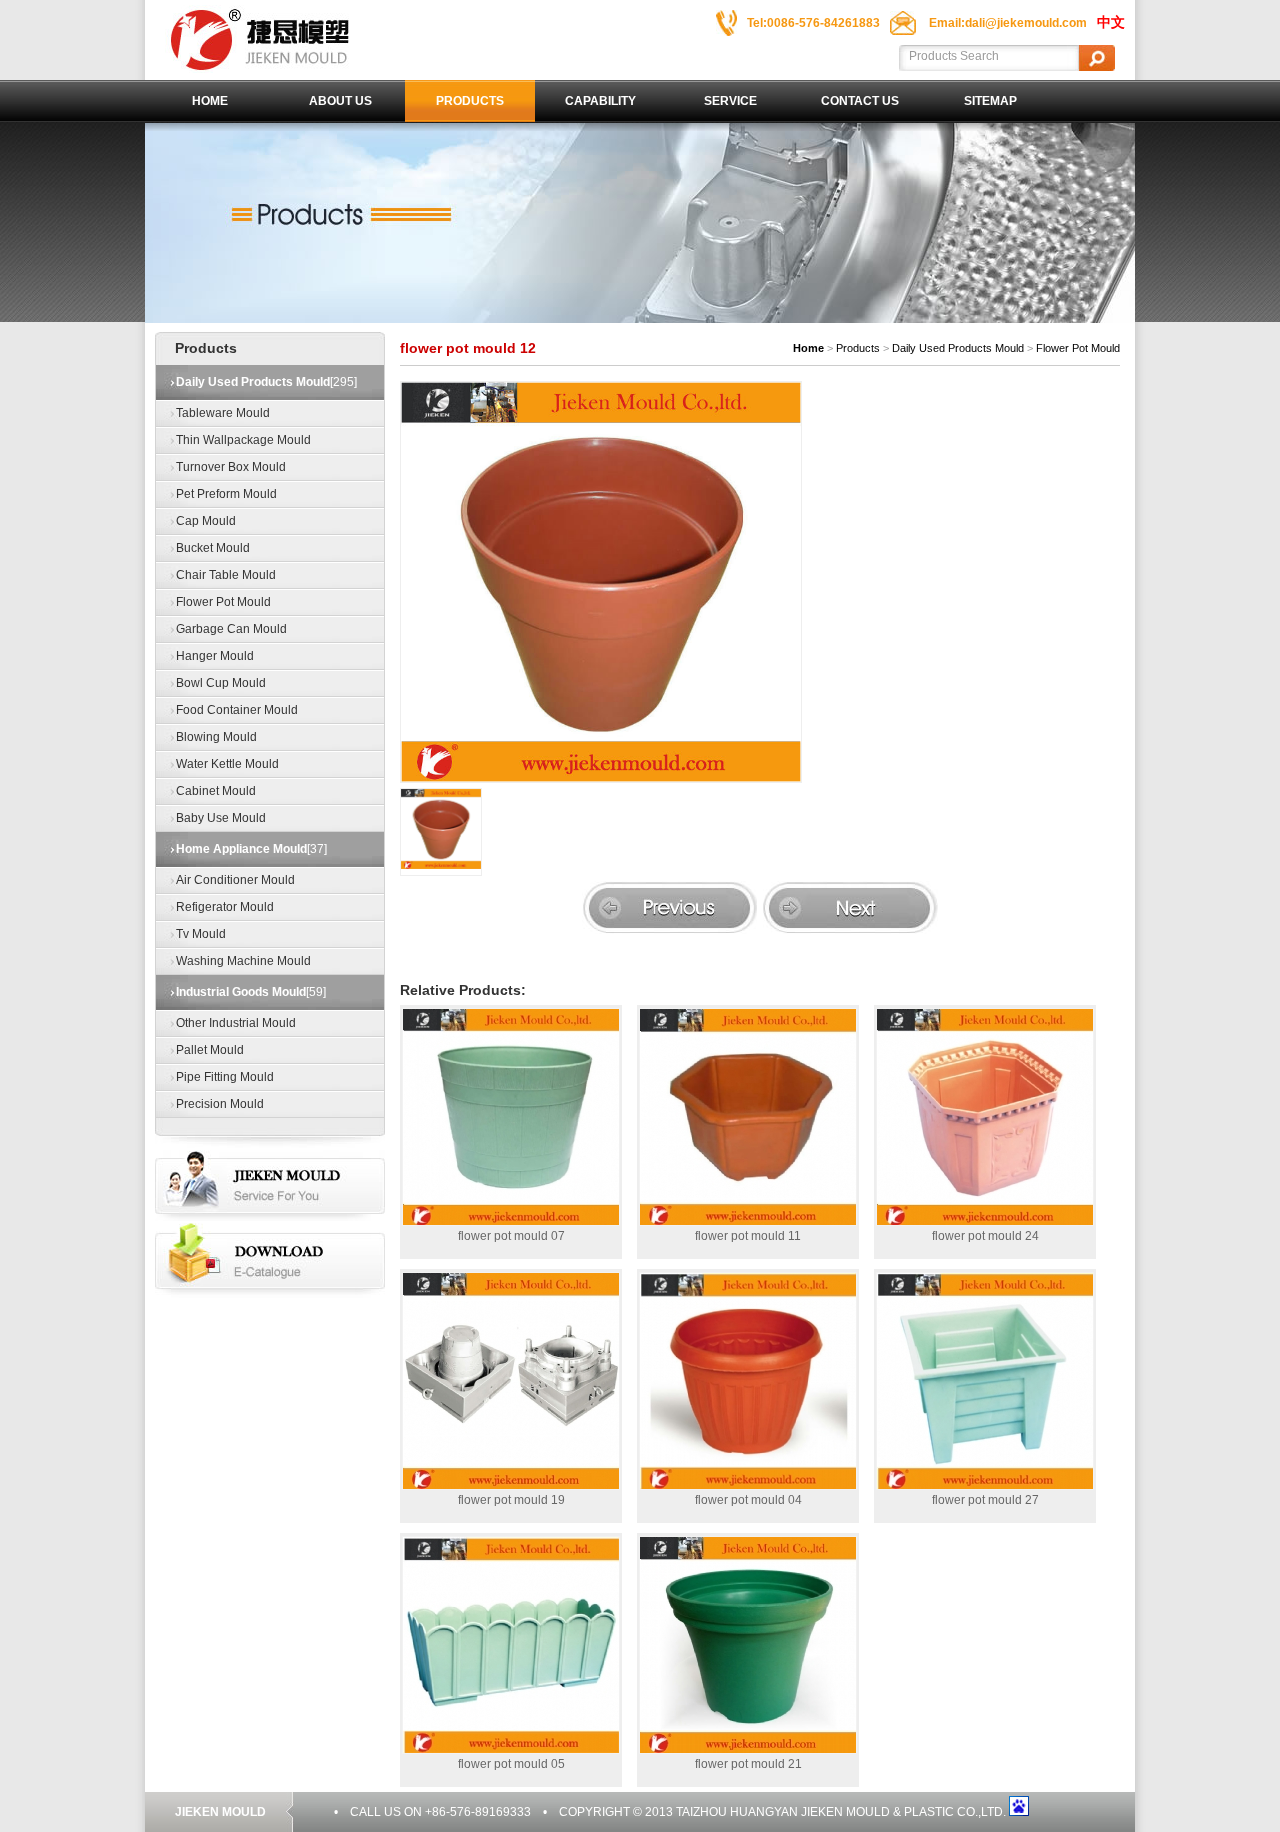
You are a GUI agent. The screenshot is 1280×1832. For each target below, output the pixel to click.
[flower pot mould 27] (985, 1381)
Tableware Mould (223, 413)
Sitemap (990, 101)
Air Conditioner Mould (235, 880)
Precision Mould (220, 1104)
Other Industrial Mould (236, 1023)
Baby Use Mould (221, 818)
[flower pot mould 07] (511, 1117)
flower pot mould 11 (748, 1236)
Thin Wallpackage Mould (243, 440)
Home (210, 101)
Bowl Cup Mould (221, 683)
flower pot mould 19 (511, 1500)
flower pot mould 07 (511, 1236)
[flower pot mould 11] (748, 1117)
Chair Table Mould (226, 575)
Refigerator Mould (225, 907)
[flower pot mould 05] (511, 1645)
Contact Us (860, 101)
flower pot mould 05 (511, 1764)
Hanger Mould (215, 656)
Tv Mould (201, 934)
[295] (266, 382)
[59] (251, 992)
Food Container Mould (237, 710)
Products (470, 101)
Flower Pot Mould (223, 602)
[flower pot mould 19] (511, 1381)
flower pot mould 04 (748, 1500)
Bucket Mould (213, 548)
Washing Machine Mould (243, 961)
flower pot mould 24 (985, 1236)
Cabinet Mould (216, 791)
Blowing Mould (216, 737)
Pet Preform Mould (226, 494)
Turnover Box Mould (231, 467)
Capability (600, 101)
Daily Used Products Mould (958, 348)
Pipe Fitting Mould (225, 1077)
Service (730, 101)
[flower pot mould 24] (985, 1117)
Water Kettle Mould (227, 764)
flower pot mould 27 (985, 1500)
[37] (251, 849)
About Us (340, 101)
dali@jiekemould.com (1026, 23)
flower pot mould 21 (748, 1764)
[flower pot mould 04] (748, 1381)
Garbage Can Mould (231, 629)
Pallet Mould (210, 1050)
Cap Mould (206, 521)
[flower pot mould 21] (748, 1645)
